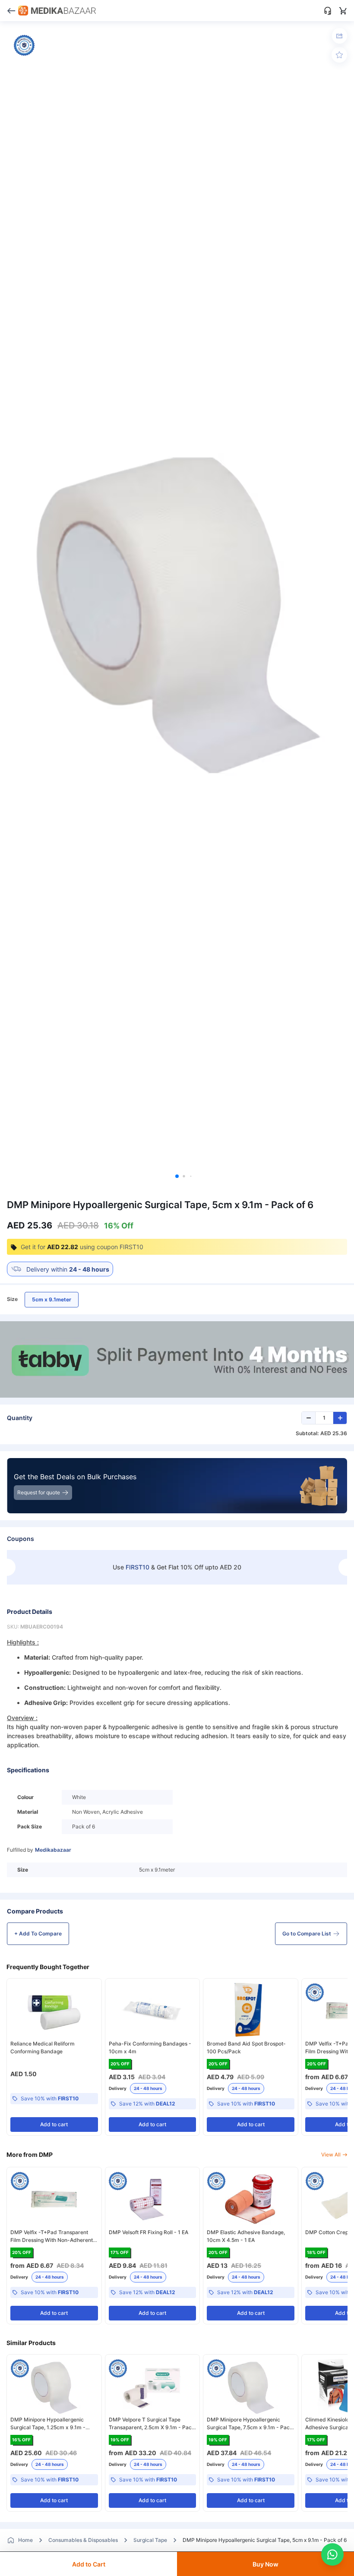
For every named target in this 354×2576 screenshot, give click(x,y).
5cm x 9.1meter (52, 1299)
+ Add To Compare (38, 1934)
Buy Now (265, 2564)
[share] (340, 36)
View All (331, 2155)
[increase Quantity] (340, 1418)
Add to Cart (89, 2564)
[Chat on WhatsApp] (332, 2554)
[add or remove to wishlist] (339, 55)
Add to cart (54, 2124)
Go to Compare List (307, 1934)
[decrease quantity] (309, 1418)
